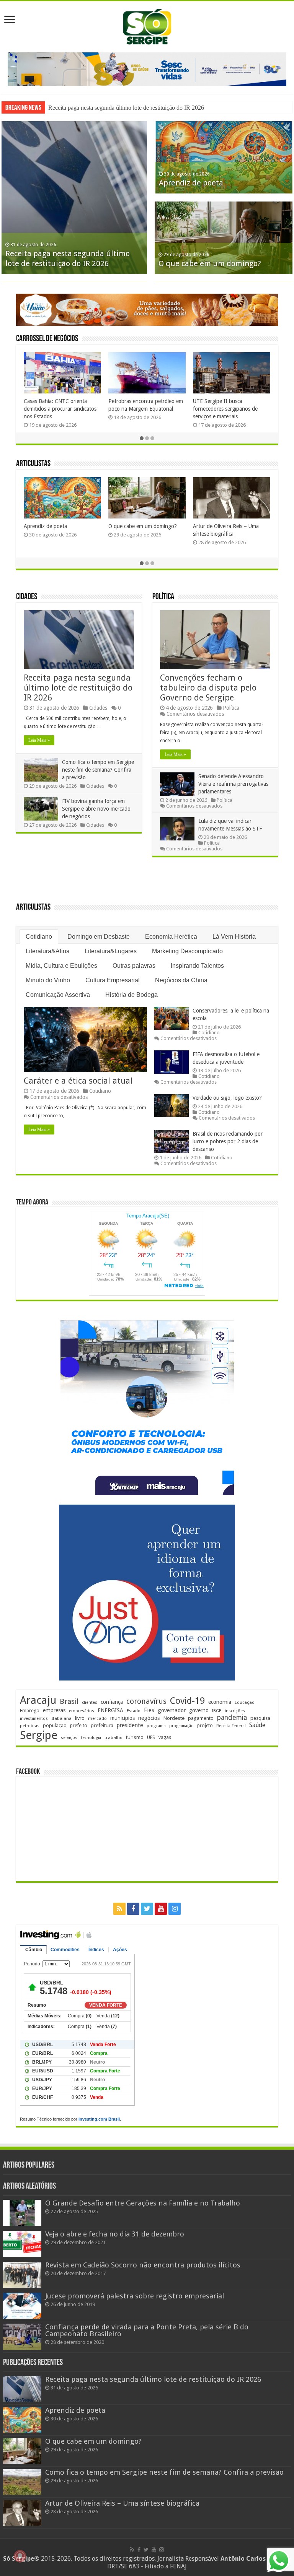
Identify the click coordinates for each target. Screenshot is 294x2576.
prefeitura (102, 1725)
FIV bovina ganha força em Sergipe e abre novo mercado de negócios (96, 809)
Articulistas (33, 464)
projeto (205, 1726)
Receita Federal (231, 1726)
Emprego (30, 1711)
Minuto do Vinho (48, 980)
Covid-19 (187, 1701)
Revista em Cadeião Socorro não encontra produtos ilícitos (143, 2265)
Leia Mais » (39, 740)
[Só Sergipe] (147, 25)
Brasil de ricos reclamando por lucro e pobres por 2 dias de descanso (228, 1141)
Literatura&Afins (47, 951)
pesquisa (260, 1718)
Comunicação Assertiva (58, 995)
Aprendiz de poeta (191, 183)
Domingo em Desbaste (99, 937)
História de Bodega (131, 995)
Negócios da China (181, 980)
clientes (90, 1702)
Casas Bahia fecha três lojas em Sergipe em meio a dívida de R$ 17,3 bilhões (60, 409)
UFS (151, 1737)
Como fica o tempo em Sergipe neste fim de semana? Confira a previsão (98, 770)
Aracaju (38, 1700)
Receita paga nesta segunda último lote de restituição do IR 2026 (126, 108)
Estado (134, 1711)
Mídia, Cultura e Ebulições (61, 966)
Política (163, 597)
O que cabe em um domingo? (210, 263)
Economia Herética (171, 937)
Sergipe (39, 1735)
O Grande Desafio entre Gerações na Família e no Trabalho (143, 2203)
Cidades (27, 597)
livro (80, 1718)
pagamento (201, 1718)
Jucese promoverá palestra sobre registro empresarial (135, 2296)
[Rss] (119, 1909)
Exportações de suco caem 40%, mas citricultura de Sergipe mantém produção (231, 409)
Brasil (69, 1701)
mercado (97, 1718)
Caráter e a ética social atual (78, 1081)
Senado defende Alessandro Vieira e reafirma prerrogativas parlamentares (233, 784)
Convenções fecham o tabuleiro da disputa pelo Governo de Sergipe (208, 688)
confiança (112, 1702)
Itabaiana (61, 1718)
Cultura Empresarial (113, 980)
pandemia (232, 1718)
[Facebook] (133, 1909)
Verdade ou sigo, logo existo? (227, 1098)
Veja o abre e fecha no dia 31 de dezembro (115, 2234)
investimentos (34, 1719)
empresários (82, 1711)
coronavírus (146, 1701)
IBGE (217, 1711)
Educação (245, 1702)
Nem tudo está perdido (257, 526)
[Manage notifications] (20, 2556)
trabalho (114, 1737)
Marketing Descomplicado (187, 951)
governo (199, 1710)
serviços (69, 1738)
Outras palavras (134, 966)
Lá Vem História (234, 937)
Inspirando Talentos (197, 966)
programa (156, 1726)
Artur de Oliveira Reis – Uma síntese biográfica (122, 2503)
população (55, 1725)
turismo (135, 1737)
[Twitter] (147, 1909)
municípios (122, 1718)
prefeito (79, 1725)
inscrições (235, 1711)
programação (181, 1726)
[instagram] (175, 1909)
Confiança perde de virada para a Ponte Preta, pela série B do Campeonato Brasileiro (147, 2330)
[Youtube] (161, 1909)
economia (220, 1702)
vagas (165, 1737)
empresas (54, 1710)
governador (172, 1710)
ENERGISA (110, 1710)
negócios (149, 1718)
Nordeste (174, 1718)
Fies (149, 1710)
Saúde (257, 1725)
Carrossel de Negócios (47, 339)
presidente (130, 1725)
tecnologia (91, 1738)
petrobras (30, 1726)
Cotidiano (39, 937)
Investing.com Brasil (99, 2119)
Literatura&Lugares (111, 951)
